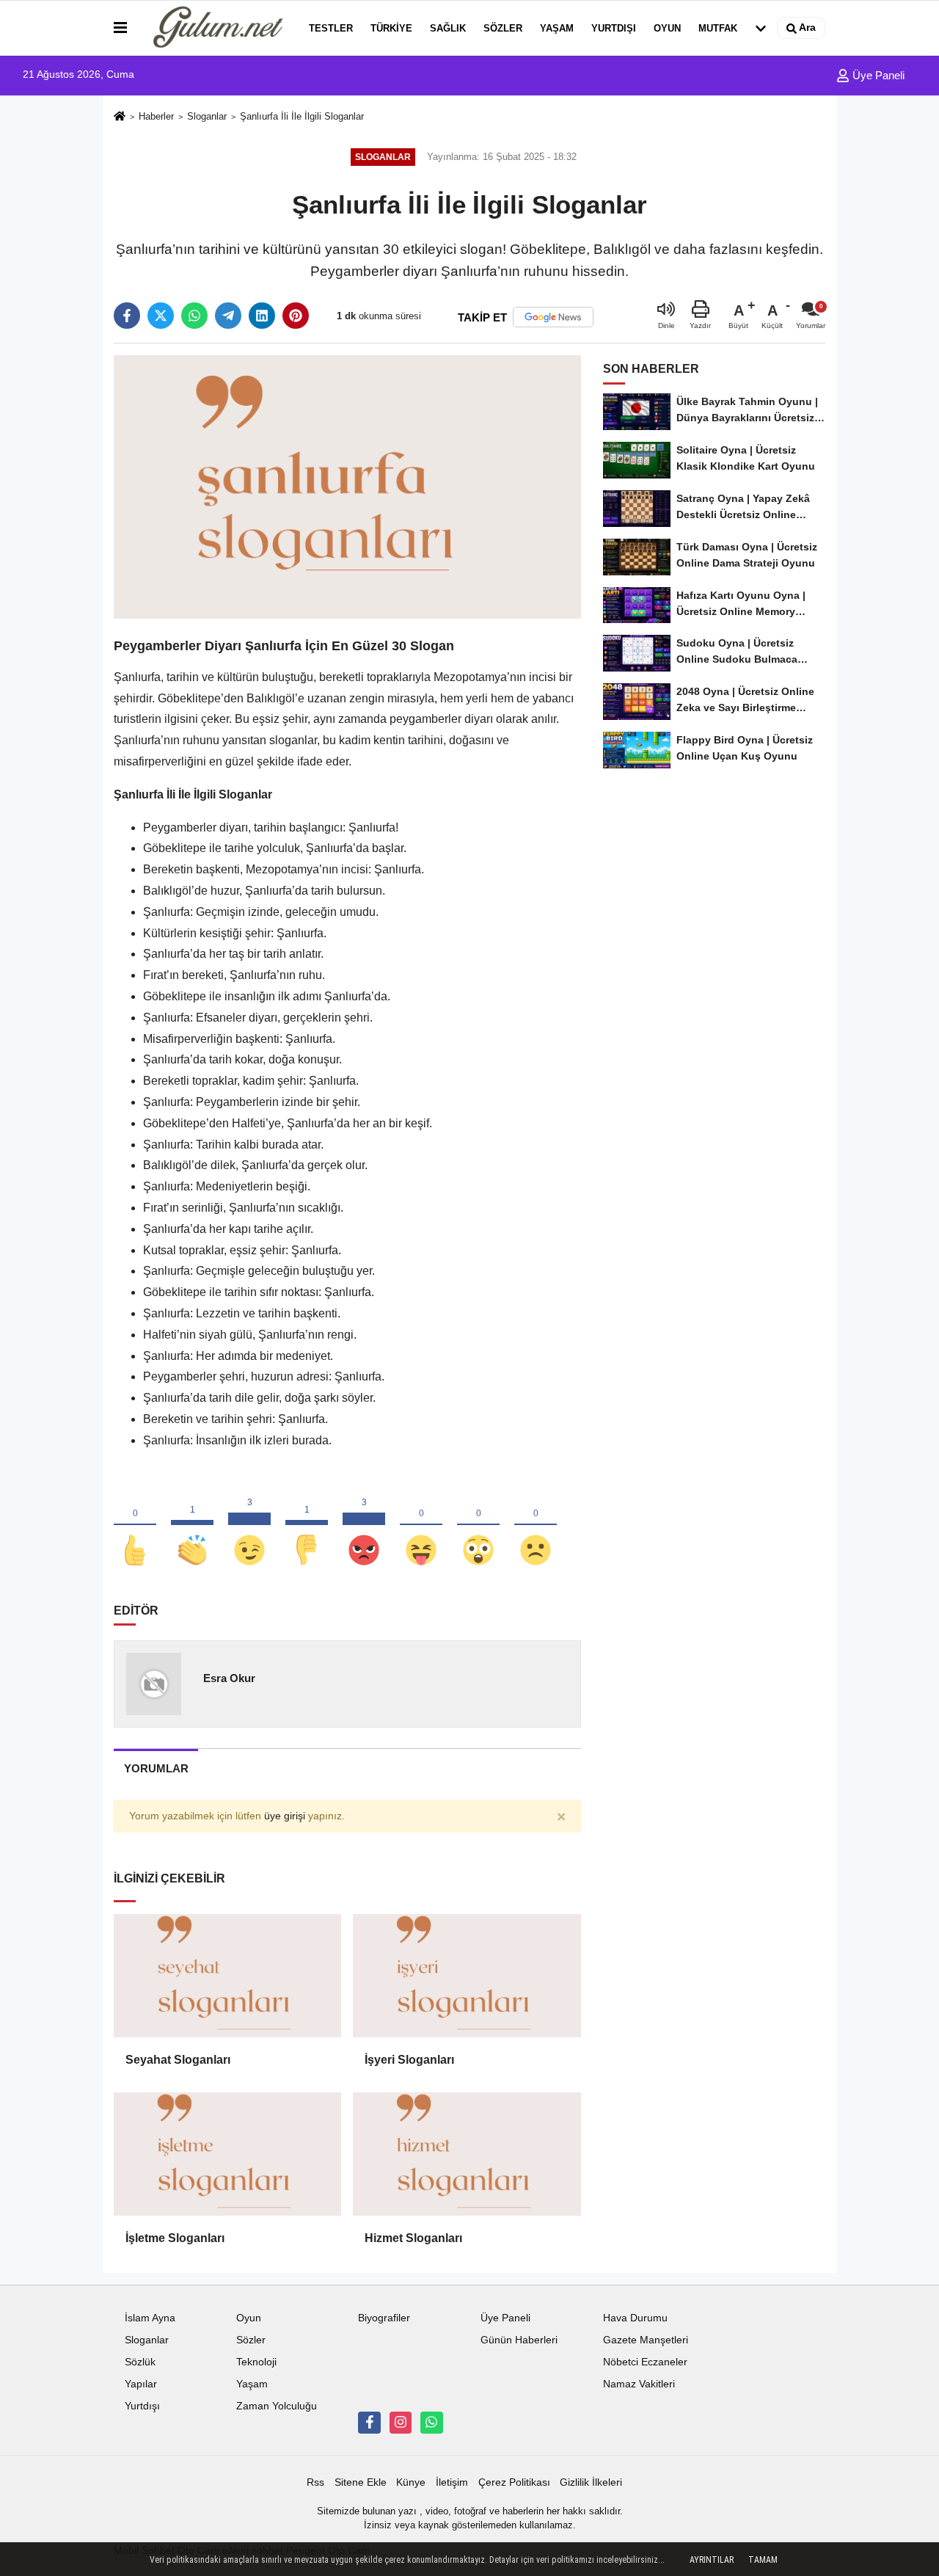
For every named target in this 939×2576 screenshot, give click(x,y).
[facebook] (127, 316)
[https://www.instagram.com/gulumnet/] (401, 2423)
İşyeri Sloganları (409, 2060)
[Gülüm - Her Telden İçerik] (215, 28)
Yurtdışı (614, 28)
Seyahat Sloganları (178, 2060)
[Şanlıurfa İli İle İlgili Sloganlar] (347, 486)
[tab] (156, 1768)
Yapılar (141, 2384)
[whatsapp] (194, 316)
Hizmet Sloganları (413, 2238)
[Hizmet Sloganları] (467, 2154)
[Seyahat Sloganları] (227, 1976)
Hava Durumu (635, 2318)
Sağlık (448, 28)
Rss (315, 2482)
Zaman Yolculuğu (277, 2406)
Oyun (667, 28)
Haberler (156, 116)
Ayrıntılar (712, 2560)
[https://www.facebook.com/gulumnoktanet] (369, 2423)
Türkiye (391, 28)
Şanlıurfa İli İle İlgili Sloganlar (302, 116)
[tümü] (761, 28)
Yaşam (557, 28)
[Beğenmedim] (307, 1526)
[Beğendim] (135, 1526)
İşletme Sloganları (175, 2238)
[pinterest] (296, 316)
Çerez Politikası (514, 2482)
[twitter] (161, 316)
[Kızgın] (364, 1526)
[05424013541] (431, 2423)
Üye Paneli (877, 75)
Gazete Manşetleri (646, 2340)
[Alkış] (192, 1526)
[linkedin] (262, 316)
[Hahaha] (421, 1526)
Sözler (503, 28)
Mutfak (718, 28)
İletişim (452, 2482)
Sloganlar (207, 116)
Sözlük (140, 2362)
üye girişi (285, 1816)
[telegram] (228, 316)
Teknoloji (256, 2362)
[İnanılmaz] (478, 1526)
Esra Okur (229, 1678)
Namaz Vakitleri (639, 2384)
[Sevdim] (249, 1526)
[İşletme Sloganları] (227, 2154)
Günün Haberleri (519, 2340)
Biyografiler (384, 2318)
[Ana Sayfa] (120, 117)
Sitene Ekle (361, 2482)
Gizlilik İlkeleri (591, 2482)
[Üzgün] (536, 1526)
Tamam (763, 2560)
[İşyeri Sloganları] (467, 1976)
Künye (411, 2482)
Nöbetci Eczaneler (645, 2362)
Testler (331, 28)
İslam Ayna (150, 2318)
